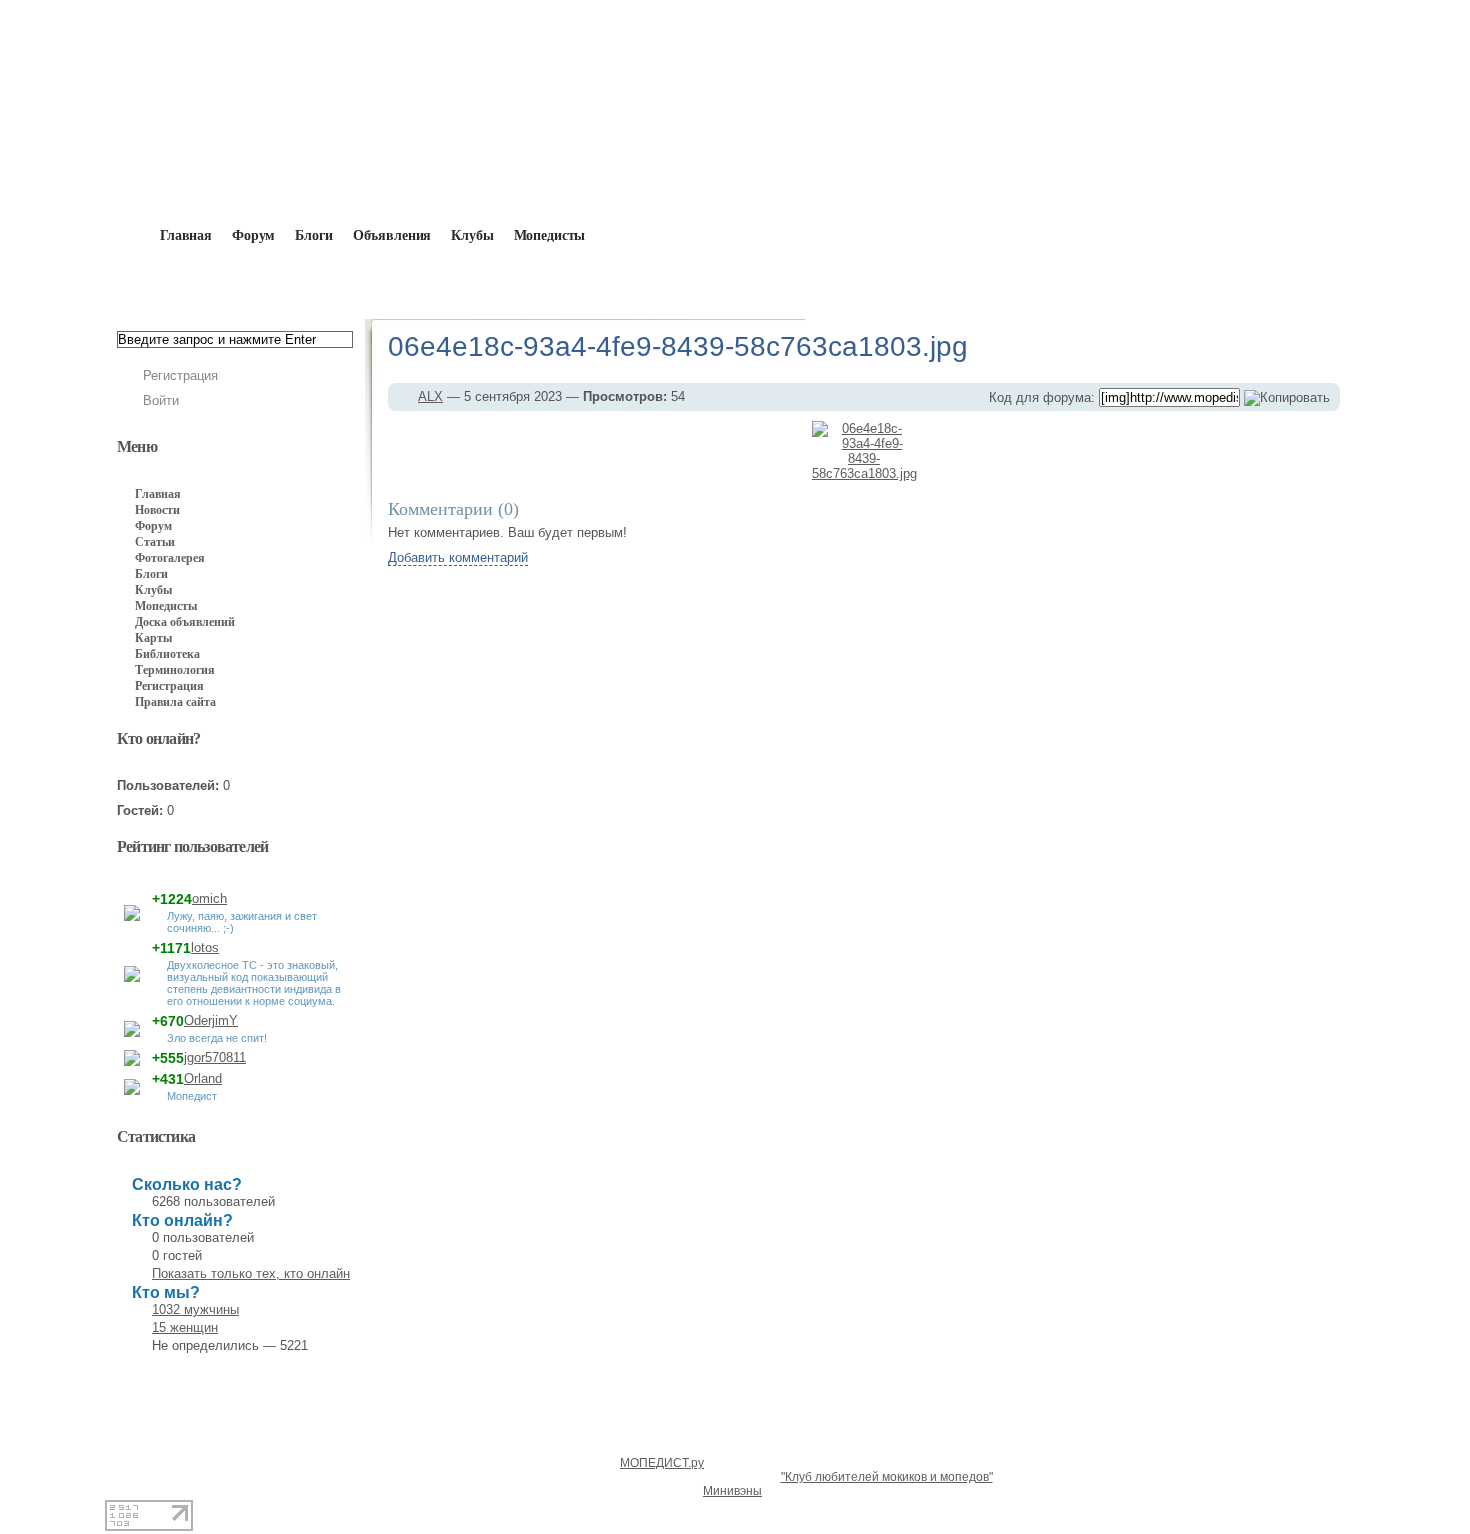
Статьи (155, 542)
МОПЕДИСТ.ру (662, 1463)
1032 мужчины (195, 1309)
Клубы (472, 235)
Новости (157, 510)
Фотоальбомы (487, 282)
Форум (253, 235)
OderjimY (211, 1020)
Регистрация (180, 375)
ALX (400, 282)
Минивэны (732, 1491)
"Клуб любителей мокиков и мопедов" (887, 1477)
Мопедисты (550, 235)
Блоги (313, 235)
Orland (203, 1078)
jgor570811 (215, 1057)
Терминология (175, 670)
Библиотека (167, 654)
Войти (161, 400)
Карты (153, 638)
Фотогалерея (170, 558)
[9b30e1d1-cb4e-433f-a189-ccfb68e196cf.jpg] (958, 451)
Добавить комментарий (458, 557)
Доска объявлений (185, 622)
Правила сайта (175, 702)
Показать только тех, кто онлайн (251, 1273)
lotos (205, 947)
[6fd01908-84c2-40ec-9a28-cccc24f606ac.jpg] (771, 451)
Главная (231, 282)
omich (209, 898)
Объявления (392, 235)
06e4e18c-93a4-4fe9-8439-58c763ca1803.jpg (828, 282)
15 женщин (185, 1327)
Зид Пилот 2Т (609, 282)
